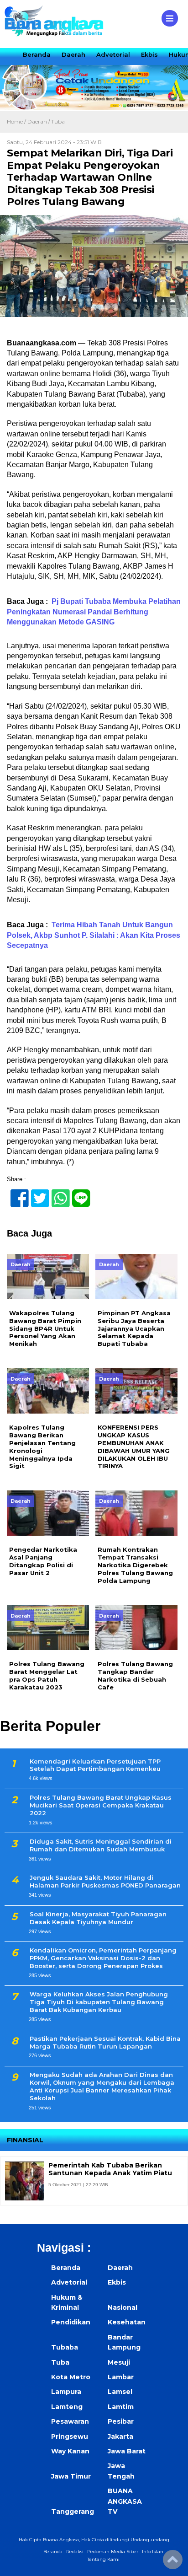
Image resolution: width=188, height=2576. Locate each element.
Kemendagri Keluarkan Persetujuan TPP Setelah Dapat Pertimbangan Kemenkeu (95, 1765)
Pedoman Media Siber (113, 2552)
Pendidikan (71, 2322)
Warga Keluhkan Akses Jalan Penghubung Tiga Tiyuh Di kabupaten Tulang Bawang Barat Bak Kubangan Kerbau (99, 2002)
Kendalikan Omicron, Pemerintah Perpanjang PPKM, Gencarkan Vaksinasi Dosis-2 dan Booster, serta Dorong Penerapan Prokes (103, 1958)
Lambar (121, 2377)
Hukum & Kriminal (67, 2302)
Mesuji (119, 2362)
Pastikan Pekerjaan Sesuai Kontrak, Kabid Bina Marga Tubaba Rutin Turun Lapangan (105, 2042)
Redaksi (75, 2552)
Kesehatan (127, 2322)
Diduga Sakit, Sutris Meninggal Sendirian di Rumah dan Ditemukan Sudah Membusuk (101, 1845)
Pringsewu (70, 2436)
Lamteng (67, 2407)
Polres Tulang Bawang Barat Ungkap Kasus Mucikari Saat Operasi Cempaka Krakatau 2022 (101, 1805)
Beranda (37, 54)
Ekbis (149, 54)
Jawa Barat (127, 2451)
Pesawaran (70, 2421)
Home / (17, 121)
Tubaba (65, 2347)
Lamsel (120, 2392)
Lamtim (121, 2407)
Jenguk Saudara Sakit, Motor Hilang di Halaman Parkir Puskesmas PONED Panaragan (105, 1881)
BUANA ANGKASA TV (125, 2501)
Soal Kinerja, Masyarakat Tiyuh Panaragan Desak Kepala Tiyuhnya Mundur (98, 1918)
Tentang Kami (103, 2559)
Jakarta (120, 2436)
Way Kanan (70, 2451)
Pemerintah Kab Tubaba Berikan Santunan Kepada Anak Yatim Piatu (110, 2169)
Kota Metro (71, 2377)
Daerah (73, 54)
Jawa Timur (71, 2476)
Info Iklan (153, 2552)
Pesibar (121, 2421)
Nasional (123, 2307)
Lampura (66, 2392)
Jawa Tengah (121, 2471)
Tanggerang (73, 2511)
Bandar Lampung (124, 2342)
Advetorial (113, 54)
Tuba (58, 121)
